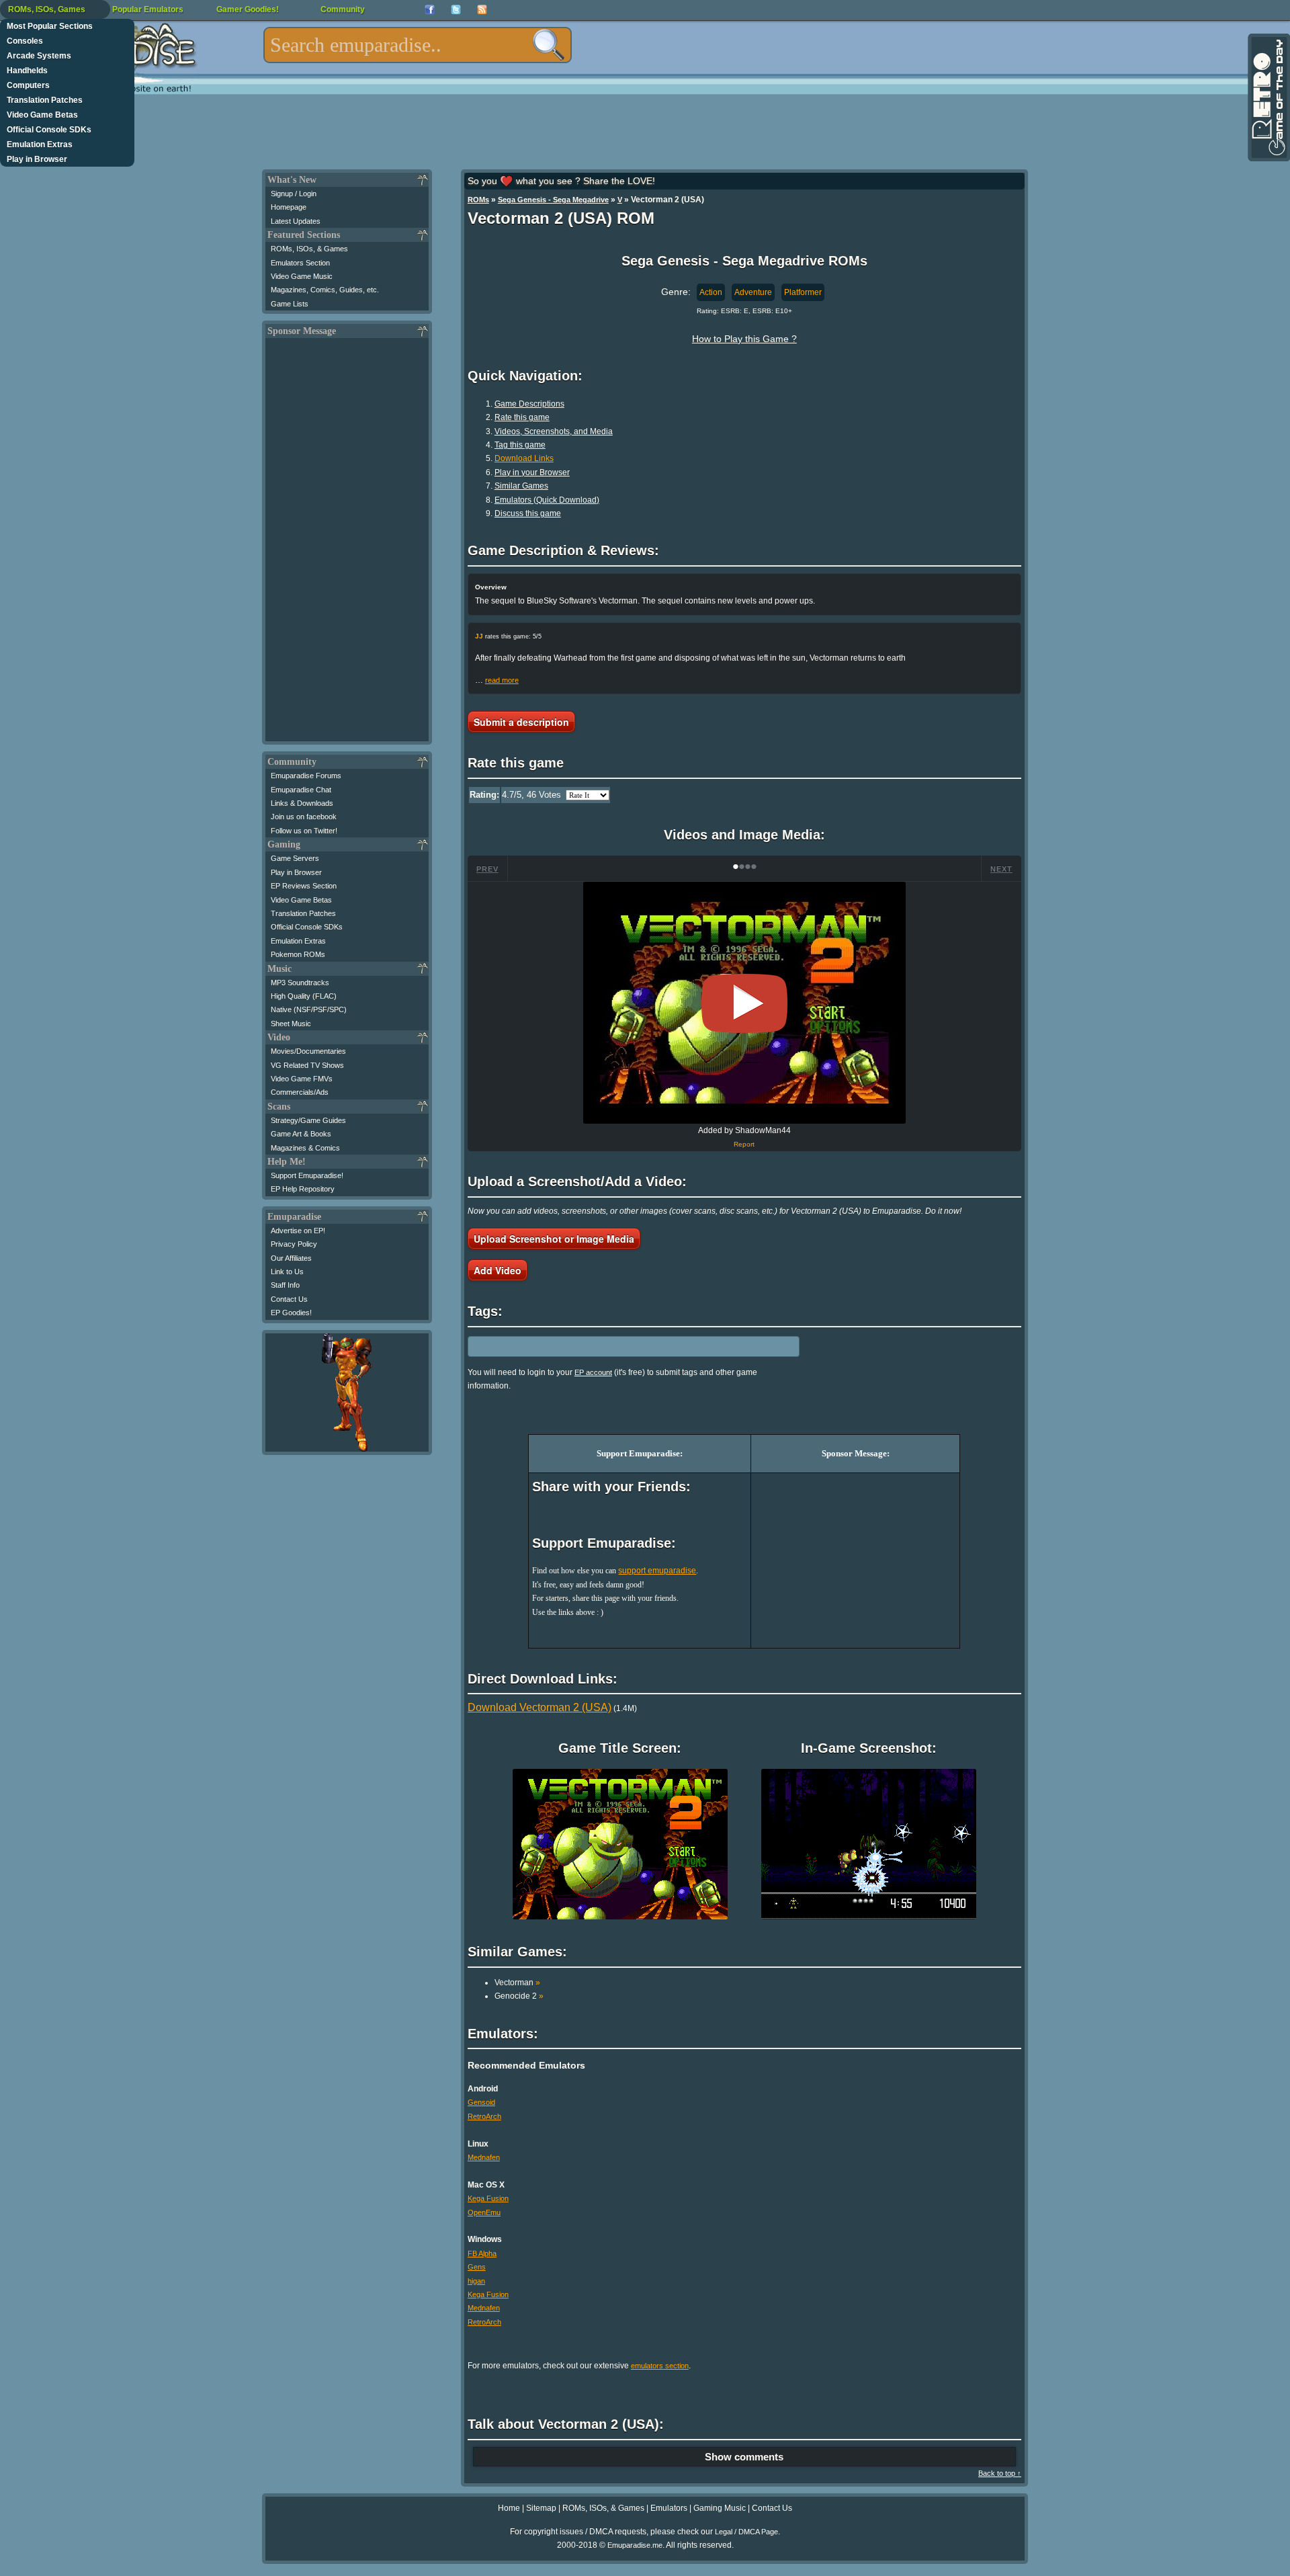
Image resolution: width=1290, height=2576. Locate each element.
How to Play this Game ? (744, 339)
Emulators (669, 2508)
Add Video (498, 1270)
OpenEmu (484, 2212)
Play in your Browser (532, 472)
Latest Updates (296, 221)
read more (502, 680)
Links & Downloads (302, 803)
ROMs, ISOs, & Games (309, 249)
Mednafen (484, 2157)
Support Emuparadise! (307, 1175)
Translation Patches (45, 100)
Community (343, 9)
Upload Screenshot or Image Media (554, 1239)
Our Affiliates (291, 1258)
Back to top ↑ (1000, 2473)
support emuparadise (657, 1571)
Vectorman (517, 1983)
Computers (28, 85)
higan (476, 2281)
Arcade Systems (39, 56)
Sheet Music (291, 1024)
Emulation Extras (40, 144)
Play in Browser (37, 159)
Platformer (803, 292)
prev (487, 869)
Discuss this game (528, 513)
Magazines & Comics (305, 1148)
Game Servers (295, 858)
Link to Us (287, 1272)
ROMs (478, 200)
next (1001, 869)
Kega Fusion (488, 2198)
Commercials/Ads (300, 1092)
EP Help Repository (303, 1189)
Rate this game (522, 417)
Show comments (744, 2457)
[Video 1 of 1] (744, 1003)
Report (744, 1144)
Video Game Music (302, 276)
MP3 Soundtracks (300, 983)
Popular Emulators (148, 9)
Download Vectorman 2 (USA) (540, 1707)
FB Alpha (482, 2253)
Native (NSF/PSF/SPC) (309, 1009)
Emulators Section (300, 263)
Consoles (25, 41)
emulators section (660, 2366)
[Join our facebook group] (430, 10)
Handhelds (27, 71)
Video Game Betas (42, 115)
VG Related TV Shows (307, 1065)
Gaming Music (720, 2508)
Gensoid (481, 2102)
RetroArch (484, 2116)
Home (509, 2508)
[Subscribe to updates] (482, 10)
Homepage (289, 207)
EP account (593, 1372)
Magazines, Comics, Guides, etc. (325, 290)
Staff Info (285, 1285)
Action (711, 292)
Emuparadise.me (635, 2545)
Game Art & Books (301, 1134)
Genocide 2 (519, 1996)
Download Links (524, 458)
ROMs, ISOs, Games (47, 9)
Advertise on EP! (298, 1231)
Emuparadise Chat (301, 790)
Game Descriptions (529, 404)
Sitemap (541, 2508)
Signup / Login (294, 194)
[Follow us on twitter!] (456, 10)
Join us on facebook (304, 817)
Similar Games (521, 486)
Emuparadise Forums (306, 776)
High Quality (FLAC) (304, 996)
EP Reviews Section (304, 886)
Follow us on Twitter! (304, 831)
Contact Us (289, 1299)
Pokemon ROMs (298, 954)
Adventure (753, 292)
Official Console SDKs (49, 130)
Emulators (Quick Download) (547, 500)
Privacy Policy (294, 1244)
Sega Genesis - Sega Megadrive (553, 200)
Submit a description (521, 722)
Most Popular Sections (50, 26)
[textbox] (418, 45)
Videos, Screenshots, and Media (554, 431)
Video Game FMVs (302, 1079)
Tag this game (520, 445)
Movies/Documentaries (308, 1051)
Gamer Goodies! (248, 9)
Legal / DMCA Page (746, 2532)
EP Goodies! (291, 1313)
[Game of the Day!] (1268, 97)
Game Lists (290, 304)
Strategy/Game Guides (308, 1120)
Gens (477, 2267)
